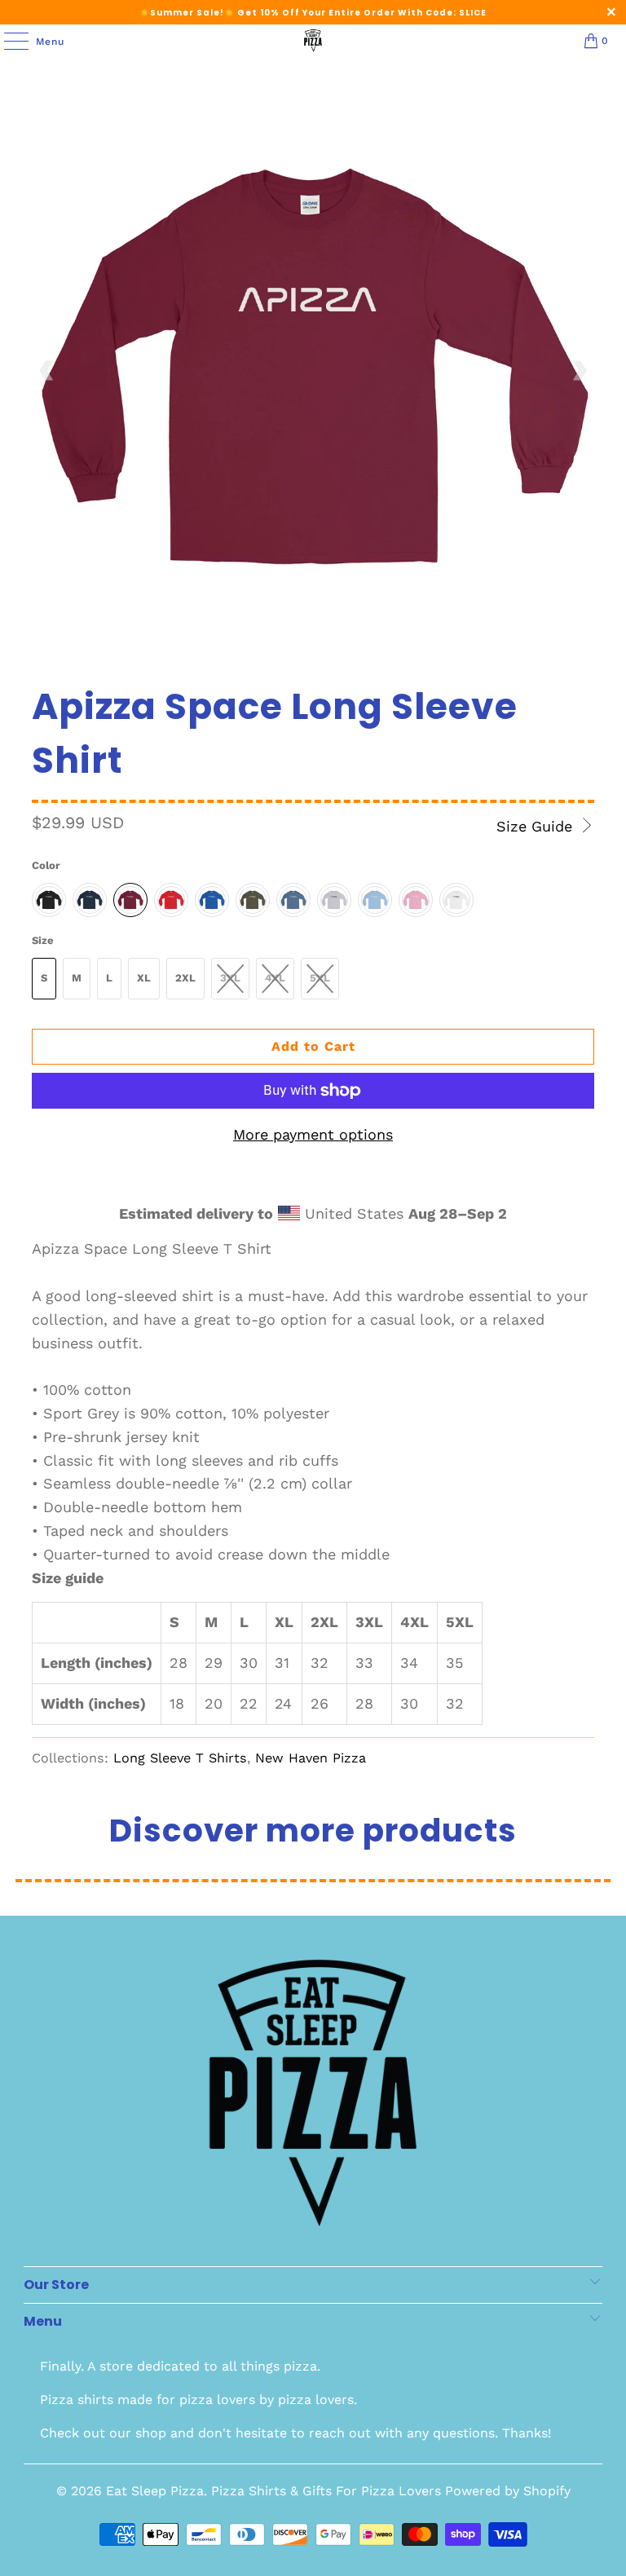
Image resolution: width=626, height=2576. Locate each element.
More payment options (313, 1134)
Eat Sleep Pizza (155, 2491)
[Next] (579, 371)
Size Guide (537, 826)
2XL (185, 978)
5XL (320, 978)
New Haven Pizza (311, 1758)
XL (144, 978)
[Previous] (47, 371)
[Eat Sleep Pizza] (313, 41)
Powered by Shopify (508, 2491)
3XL (230, 978)
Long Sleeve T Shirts (180, 1758)
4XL (275, 978)
